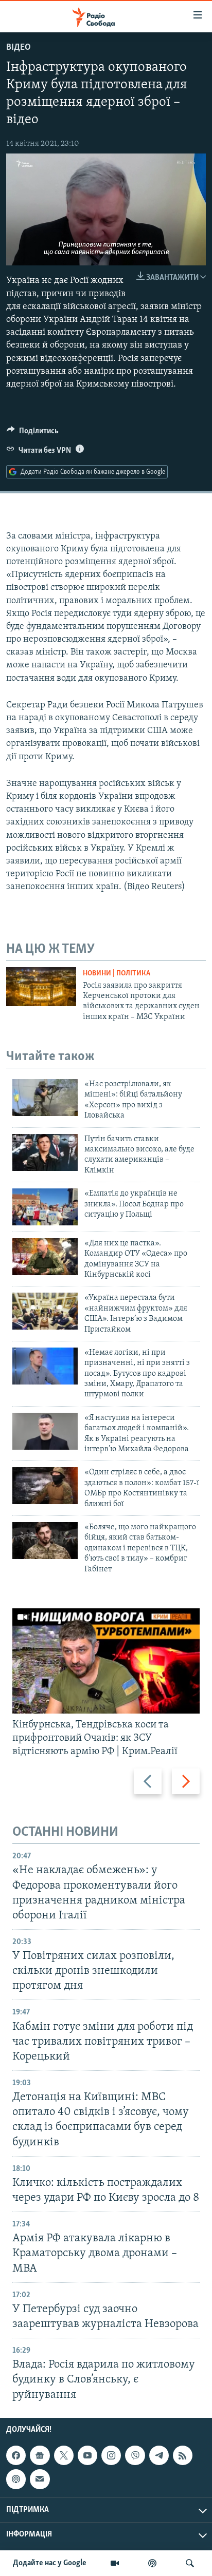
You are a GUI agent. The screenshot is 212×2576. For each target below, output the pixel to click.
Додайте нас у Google (50, 2563)
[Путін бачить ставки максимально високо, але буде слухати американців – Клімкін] (45, 1152)
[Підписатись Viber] (135, 2455)
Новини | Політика (117, 974)
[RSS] (183, 2455)
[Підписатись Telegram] (159, 2455)
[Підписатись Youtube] (87, 2455)
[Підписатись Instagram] (111, 2455)
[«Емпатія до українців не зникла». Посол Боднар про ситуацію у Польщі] (45, 1207)
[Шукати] (190, 2563)
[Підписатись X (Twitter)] (64, 2455)
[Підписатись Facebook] (16, 2455)
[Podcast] (16, 2479)
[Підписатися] (40, 2479)
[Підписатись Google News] (40, 2455)
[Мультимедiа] (115, 2563)
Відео (19, 48)
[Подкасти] (152, 2563)
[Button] (33, 433)
